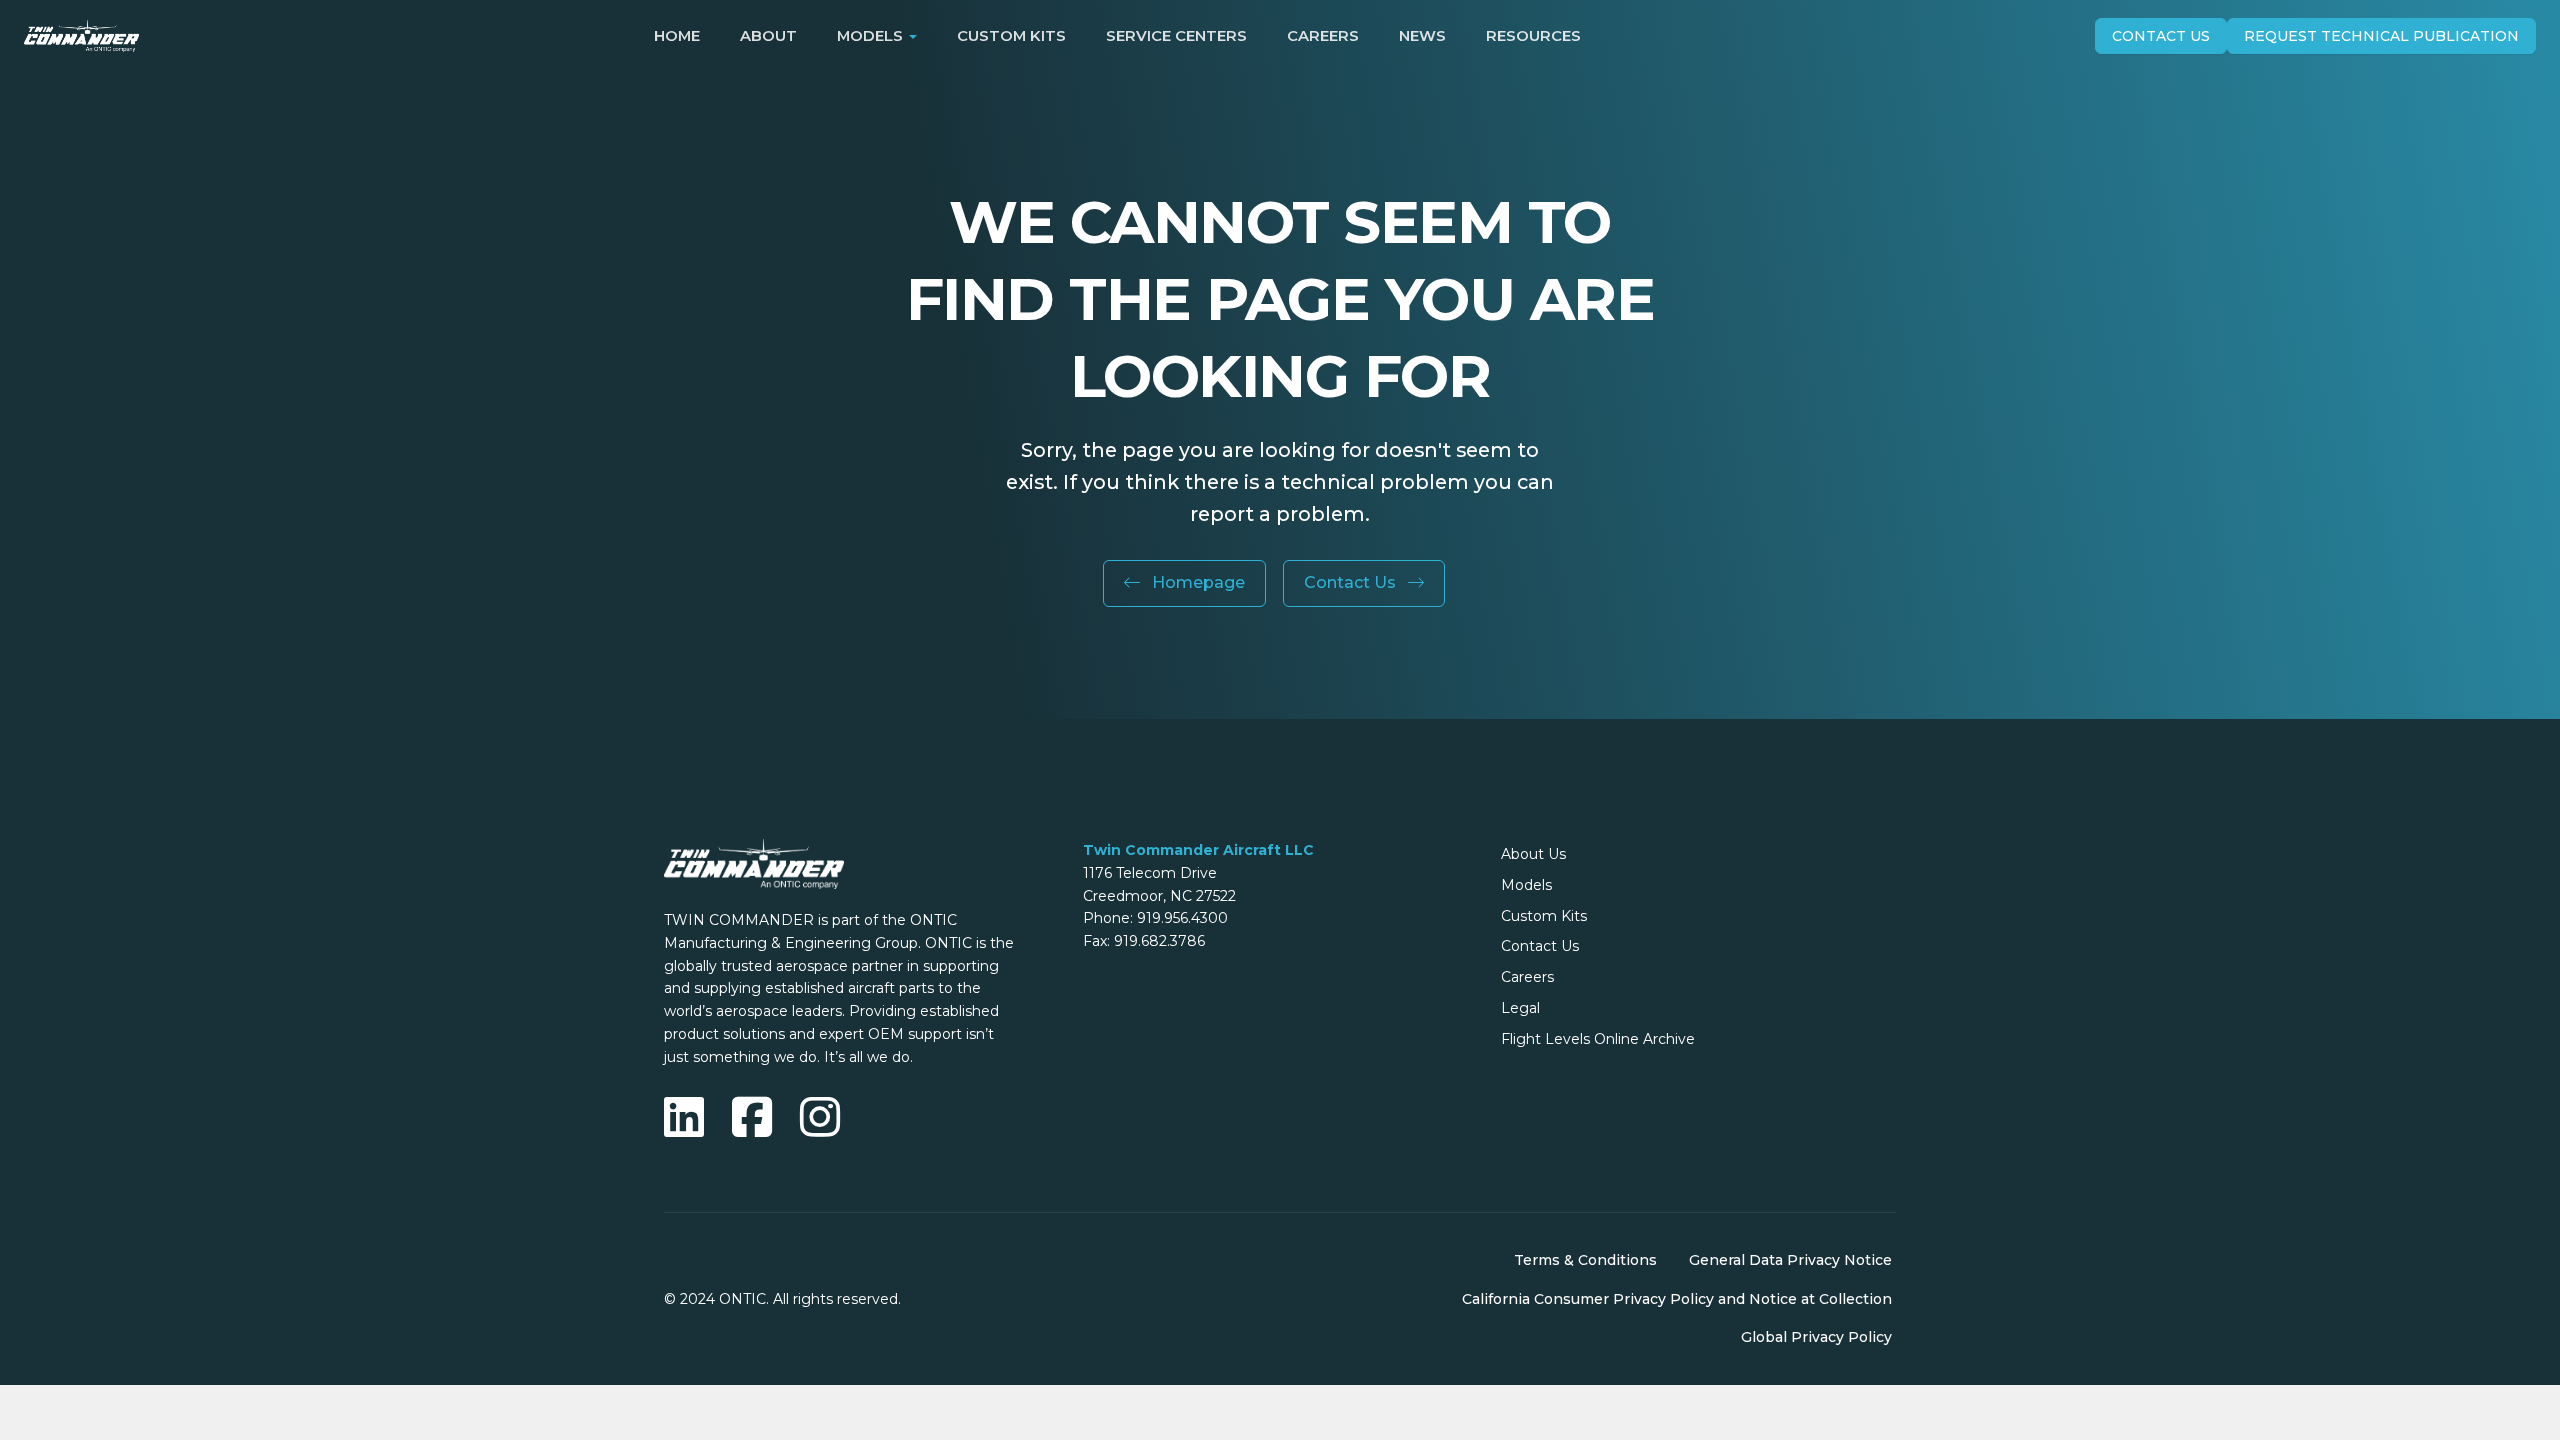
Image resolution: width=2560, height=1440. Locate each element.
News (1422, 36)
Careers (1323, 36)
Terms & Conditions (1585, 1260)
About (768, 36)
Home (677, 36)
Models (1526, 885)
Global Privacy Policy (1816, 1337)
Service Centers (1176, 36)
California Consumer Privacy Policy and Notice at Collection (1677, 1299)
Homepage (1196, 582)
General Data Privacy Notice (1790, 1260)
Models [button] (870, 36)
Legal (1520, 1008)
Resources (1533, 36)
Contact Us (2161, 36)
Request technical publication (2381, 36)
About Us (1533, 854)
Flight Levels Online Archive (1598, 1039)
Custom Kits (1011, 36)
